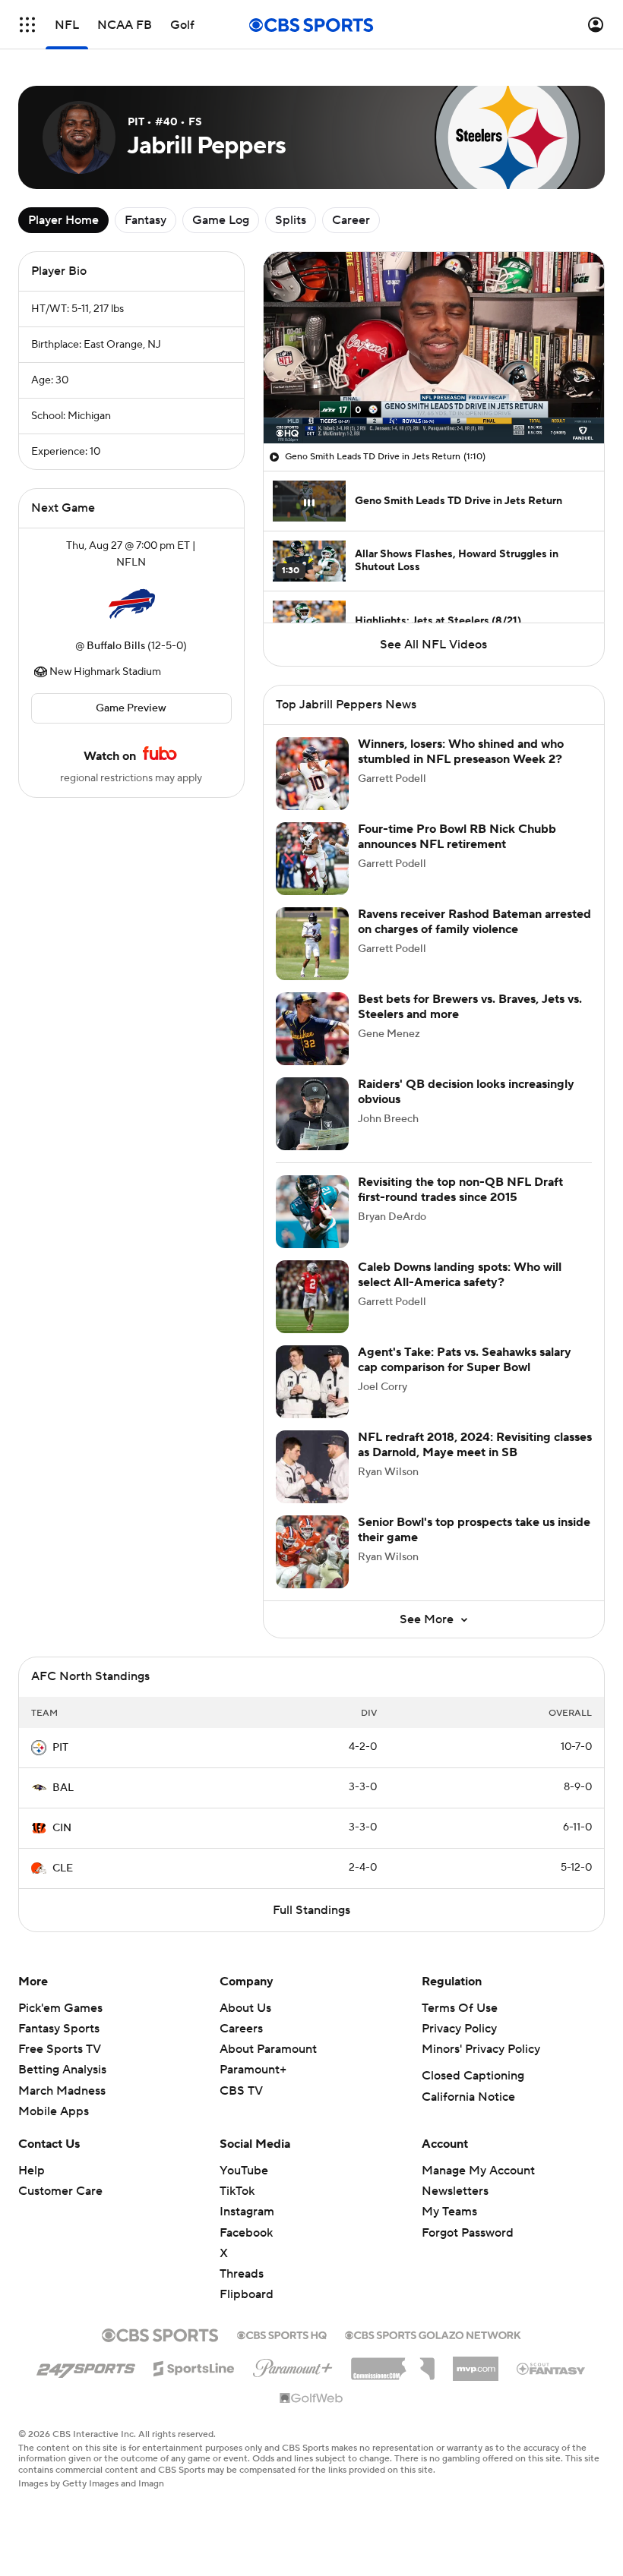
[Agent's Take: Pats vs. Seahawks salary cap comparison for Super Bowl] (312, 1382)
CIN (62, 1828)
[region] (434, 348)
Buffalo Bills (116, 646)
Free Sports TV (60, 2049)
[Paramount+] (293, 2365)
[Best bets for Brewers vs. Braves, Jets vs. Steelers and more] (312, 1029)
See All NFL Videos (433, 645)
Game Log (221, 220)
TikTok (237, 2191)
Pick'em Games (60, 2008)
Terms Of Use (460, 2008)
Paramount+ (253, 2070)
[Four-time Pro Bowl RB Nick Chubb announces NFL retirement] (312, 859)
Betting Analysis (62, 2070)
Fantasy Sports (59, 2029)
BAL (63, 1788)
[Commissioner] (393, 2363)
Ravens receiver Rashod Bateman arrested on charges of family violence (474, 921)
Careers (241, 2029)
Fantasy (145, 220)
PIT (60, 1748)
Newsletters (455, 2191)
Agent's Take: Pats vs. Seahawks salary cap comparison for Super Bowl (465, 1359)
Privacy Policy (459, 2029)
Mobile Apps (54, 2111)
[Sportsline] (194, 2366)
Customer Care (60, 2191)
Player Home (63, 220)
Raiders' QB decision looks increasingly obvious (466, 1091)
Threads (242, 2274)
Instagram (247, 2212)
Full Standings (311, 1910)
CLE (63, 1868)
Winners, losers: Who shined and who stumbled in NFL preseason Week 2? (461, 751)
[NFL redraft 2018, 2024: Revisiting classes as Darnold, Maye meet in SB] (312, 1467)
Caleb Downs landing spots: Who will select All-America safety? (460, 1274)
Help (32, 2171)
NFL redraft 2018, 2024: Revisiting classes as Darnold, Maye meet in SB (475, 1444)
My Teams (449, 2212)
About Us (245, 2008)
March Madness (62, 2091)
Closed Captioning (473, 2076)
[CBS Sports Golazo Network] (433, 2334)
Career (351, 220)
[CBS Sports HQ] (282, 2334)
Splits (291, 220)
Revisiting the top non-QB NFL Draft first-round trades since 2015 (460, 1189)
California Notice (468, 2097)
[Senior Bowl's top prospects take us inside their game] (312, 1552)
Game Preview (131, 708)
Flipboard (247, 2294)
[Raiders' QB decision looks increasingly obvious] (312, 1114)
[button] (27, 25)
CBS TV (241, 2091)
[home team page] (131, 604)
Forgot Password (468, 2233)
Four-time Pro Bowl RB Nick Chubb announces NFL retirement (457, 836)
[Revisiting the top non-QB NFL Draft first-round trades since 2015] (312, 1212)
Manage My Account (478, 2171)
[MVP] (476, 2363)
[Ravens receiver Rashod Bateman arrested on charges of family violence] (312, 944)
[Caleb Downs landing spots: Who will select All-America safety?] (312, 1297)
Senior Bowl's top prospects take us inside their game (474, 1529)
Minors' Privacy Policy (481, 2049)
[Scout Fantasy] (552, 2368)
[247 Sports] (86, 2366)
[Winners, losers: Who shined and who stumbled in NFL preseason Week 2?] (312, 774)
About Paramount (268, 2049)
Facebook (246, 2233)
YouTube (244, 2171)
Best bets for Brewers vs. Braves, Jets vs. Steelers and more (470, 1006)
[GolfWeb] (311, 2399)
